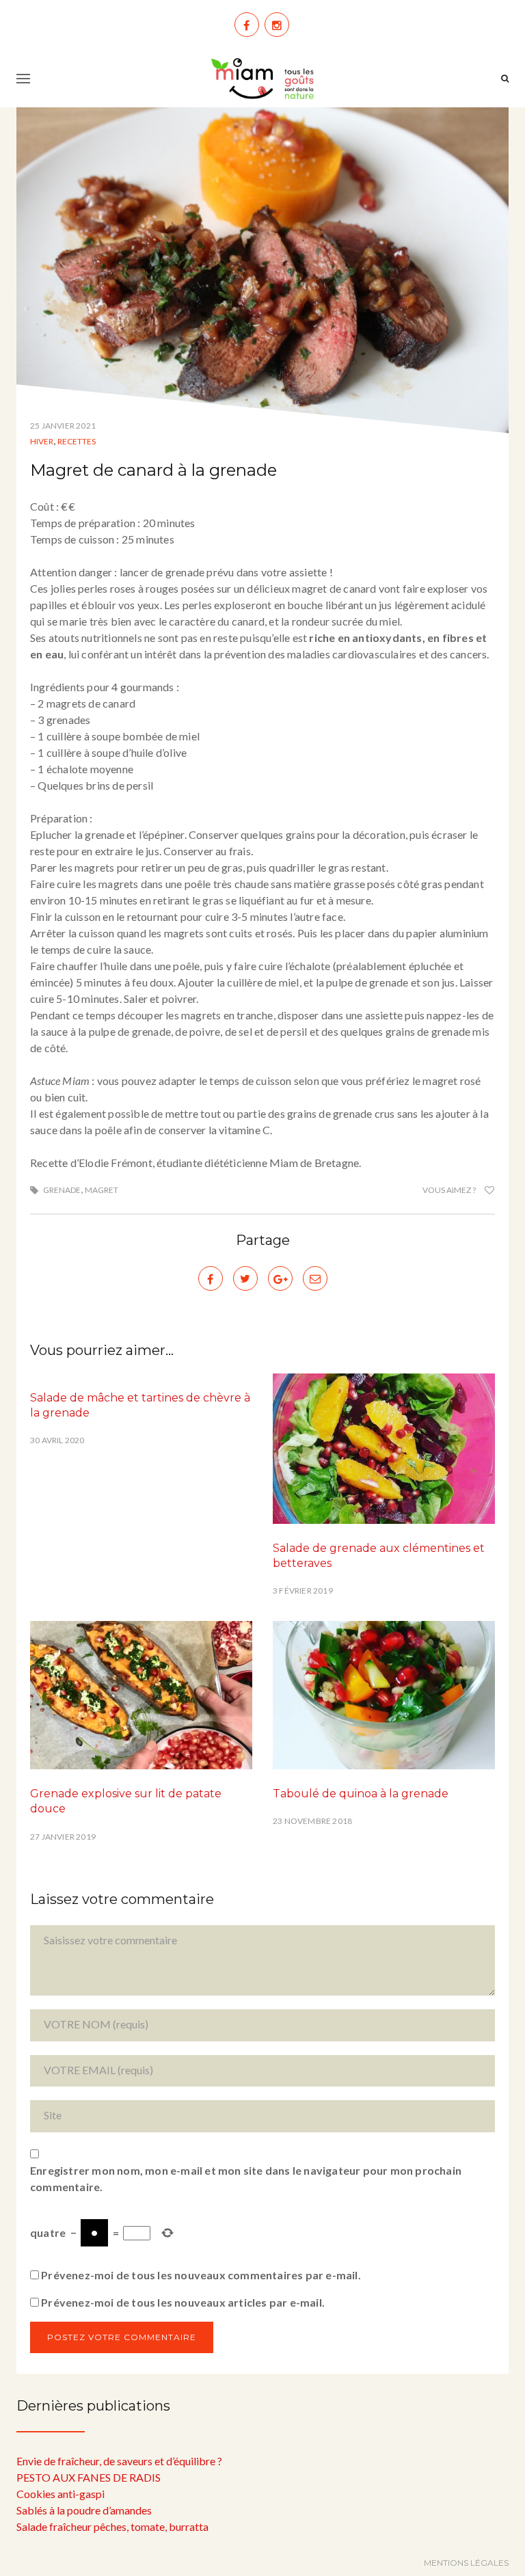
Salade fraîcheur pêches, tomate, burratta (112, 2526)
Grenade (62, 1190)
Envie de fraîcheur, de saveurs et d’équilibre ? (119, 2461)
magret (102, 1190)
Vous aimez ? (450, 1190)
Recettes (77, 441)
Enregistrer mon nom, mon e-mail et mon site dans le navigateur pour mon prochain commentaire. (246, 2178)
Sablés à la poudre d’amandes (84, 2510)
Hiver (42, 441)
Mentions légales (466, 2563)
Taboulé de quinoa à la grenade (361, 1794)
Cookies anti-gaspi (60, 2494)
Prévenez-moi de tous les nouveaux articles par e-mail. (183, 2302)
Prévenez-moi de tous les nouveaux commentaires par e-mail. (201, 2275)
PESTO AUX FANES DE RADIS (89, 2477)
